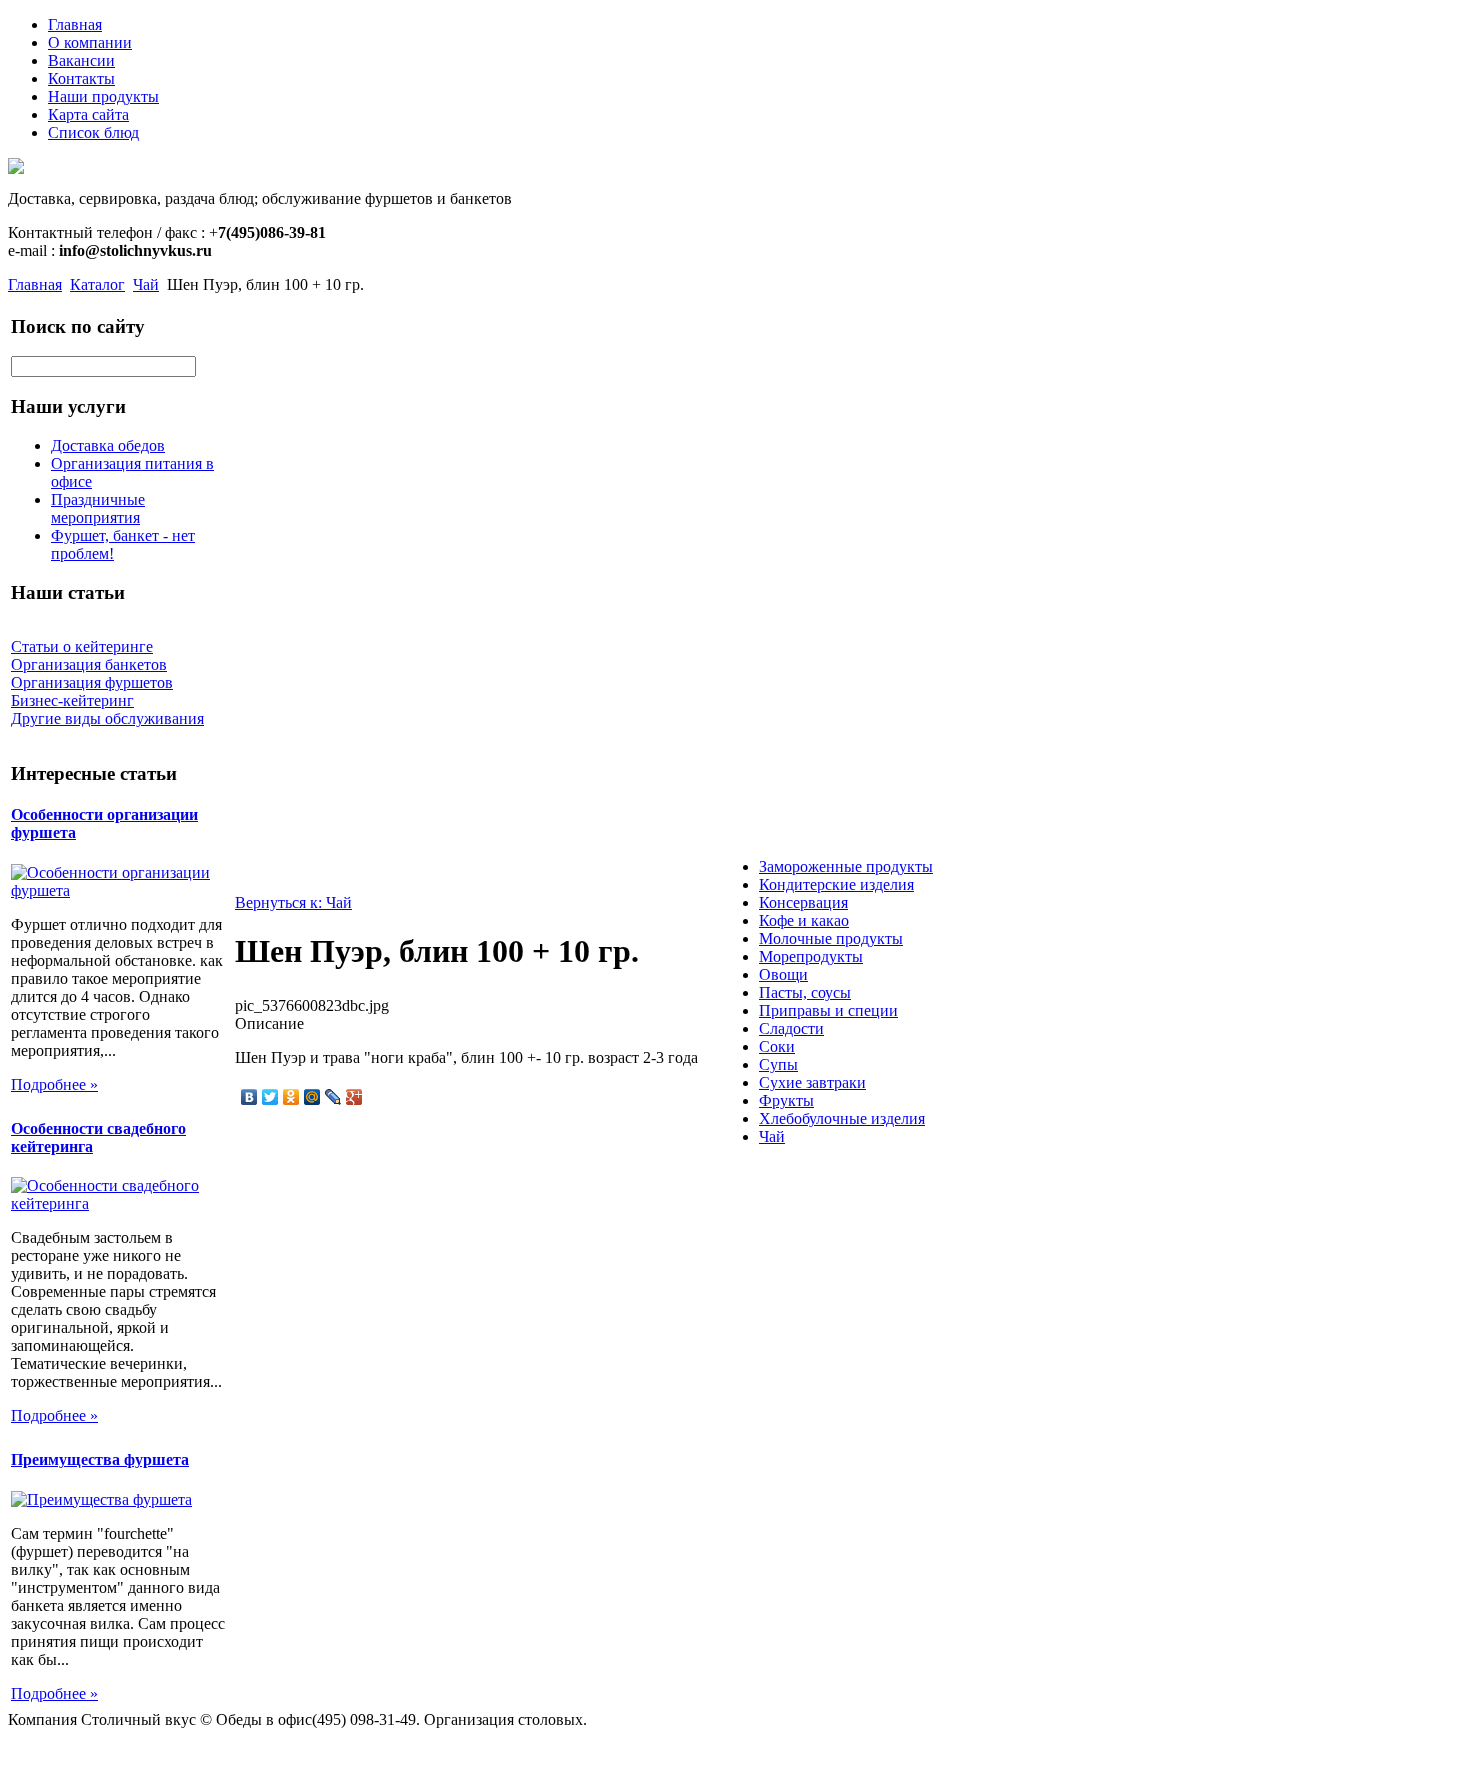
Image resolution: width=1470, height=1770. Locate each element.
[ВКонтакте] (249, 1097)
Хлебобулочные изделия (842, 1118)
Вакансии (81, 60)
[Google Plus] (354, 1097)
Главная (75, 24)
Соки (777, 1046)
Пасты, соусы (805, 992)
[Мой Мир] (312, 1097)
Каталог (97, 284)
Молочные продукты (831, 938)
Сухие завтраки (812, 1082)
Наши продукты (103, 96)
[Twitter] (270, 1097)
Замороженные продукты (846, 866)
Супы (778, 1064)
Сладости (791, 1028)
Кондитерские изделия (836, 884)
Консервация (803, 902)
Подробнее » (54, 1084)
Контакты (81, 78)
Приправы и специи (828, 1010)
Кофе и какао (804, 920)
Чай (146, 284)
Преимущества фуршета (100, 1459)
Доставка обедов (108, 445)
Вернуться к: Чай (293, 902)
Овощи (783, 974)
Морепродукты (811, 956)
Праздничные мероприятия (98, 508)
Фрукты (786, 1100)
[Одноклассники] (291, 1097)
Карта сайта (88, 114)
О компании (90, 42)
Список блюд (93, 132)
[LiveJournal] (333, 1097)
